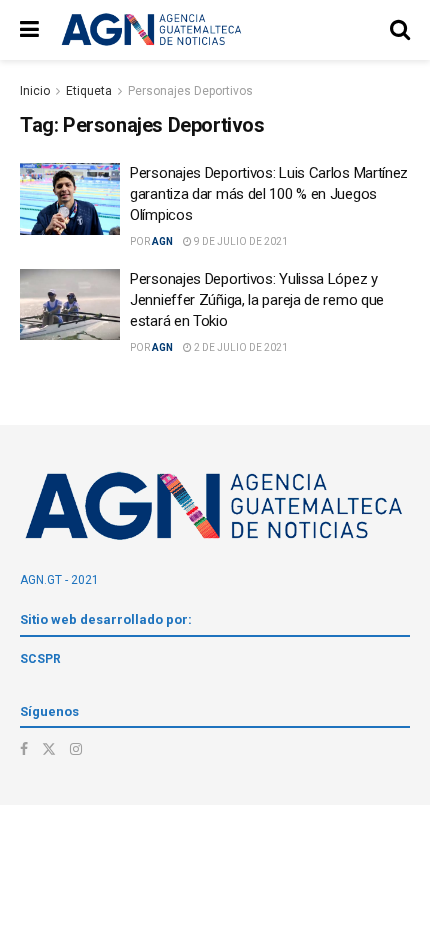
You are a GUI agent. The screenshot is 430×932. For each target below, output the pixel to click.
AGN (162, 241)
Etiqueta (89, 91)
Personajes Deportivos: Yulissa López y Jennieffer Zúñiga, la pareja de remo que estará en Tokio (257, 300)
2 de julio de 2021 (240, 347)
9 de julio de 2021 (240, 241)
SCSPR (40, 659)
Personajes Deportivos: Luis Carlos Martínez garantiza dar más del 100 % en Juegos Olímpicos (269, 194)
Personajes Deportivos (190, 91)
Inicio (35, 91)
